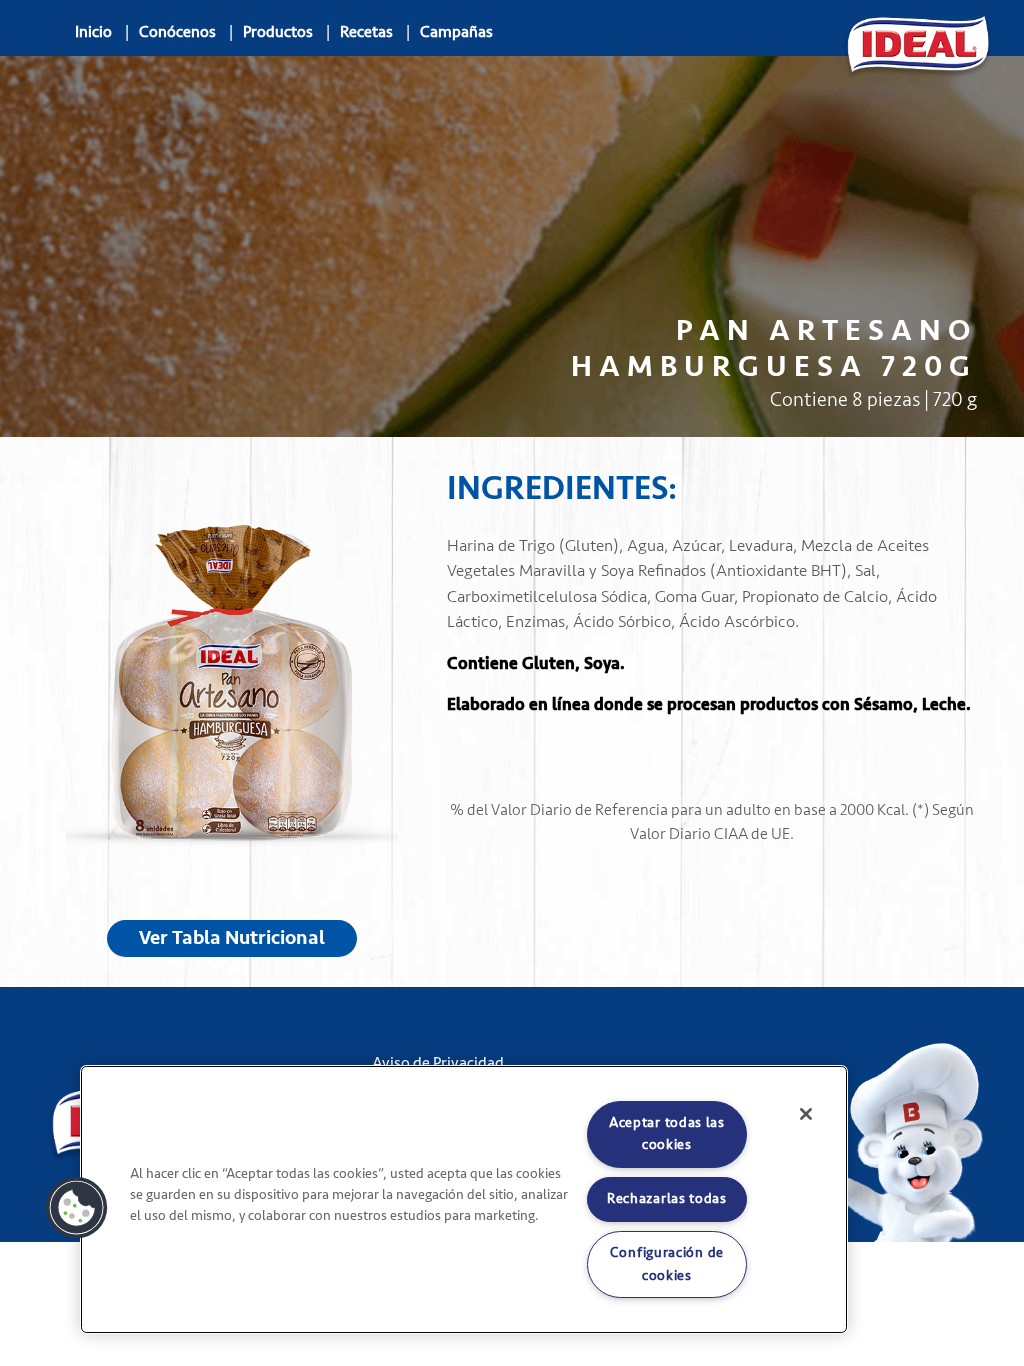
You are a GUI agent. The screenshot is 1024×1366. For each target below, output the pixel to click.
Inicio (93, 32)
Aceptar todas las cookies (667, 1133)
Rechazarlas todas (667, 1198)
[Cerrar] (806, 1114)
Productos (278, 32)
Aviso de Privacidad (438, 1063)
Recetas (366, 32)
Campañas (456, 32)
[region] (464, 1199)
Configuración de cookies (667, 1263)
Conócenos (177, 32)
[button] (77, 1208)
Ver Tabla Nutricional (232, 937)
